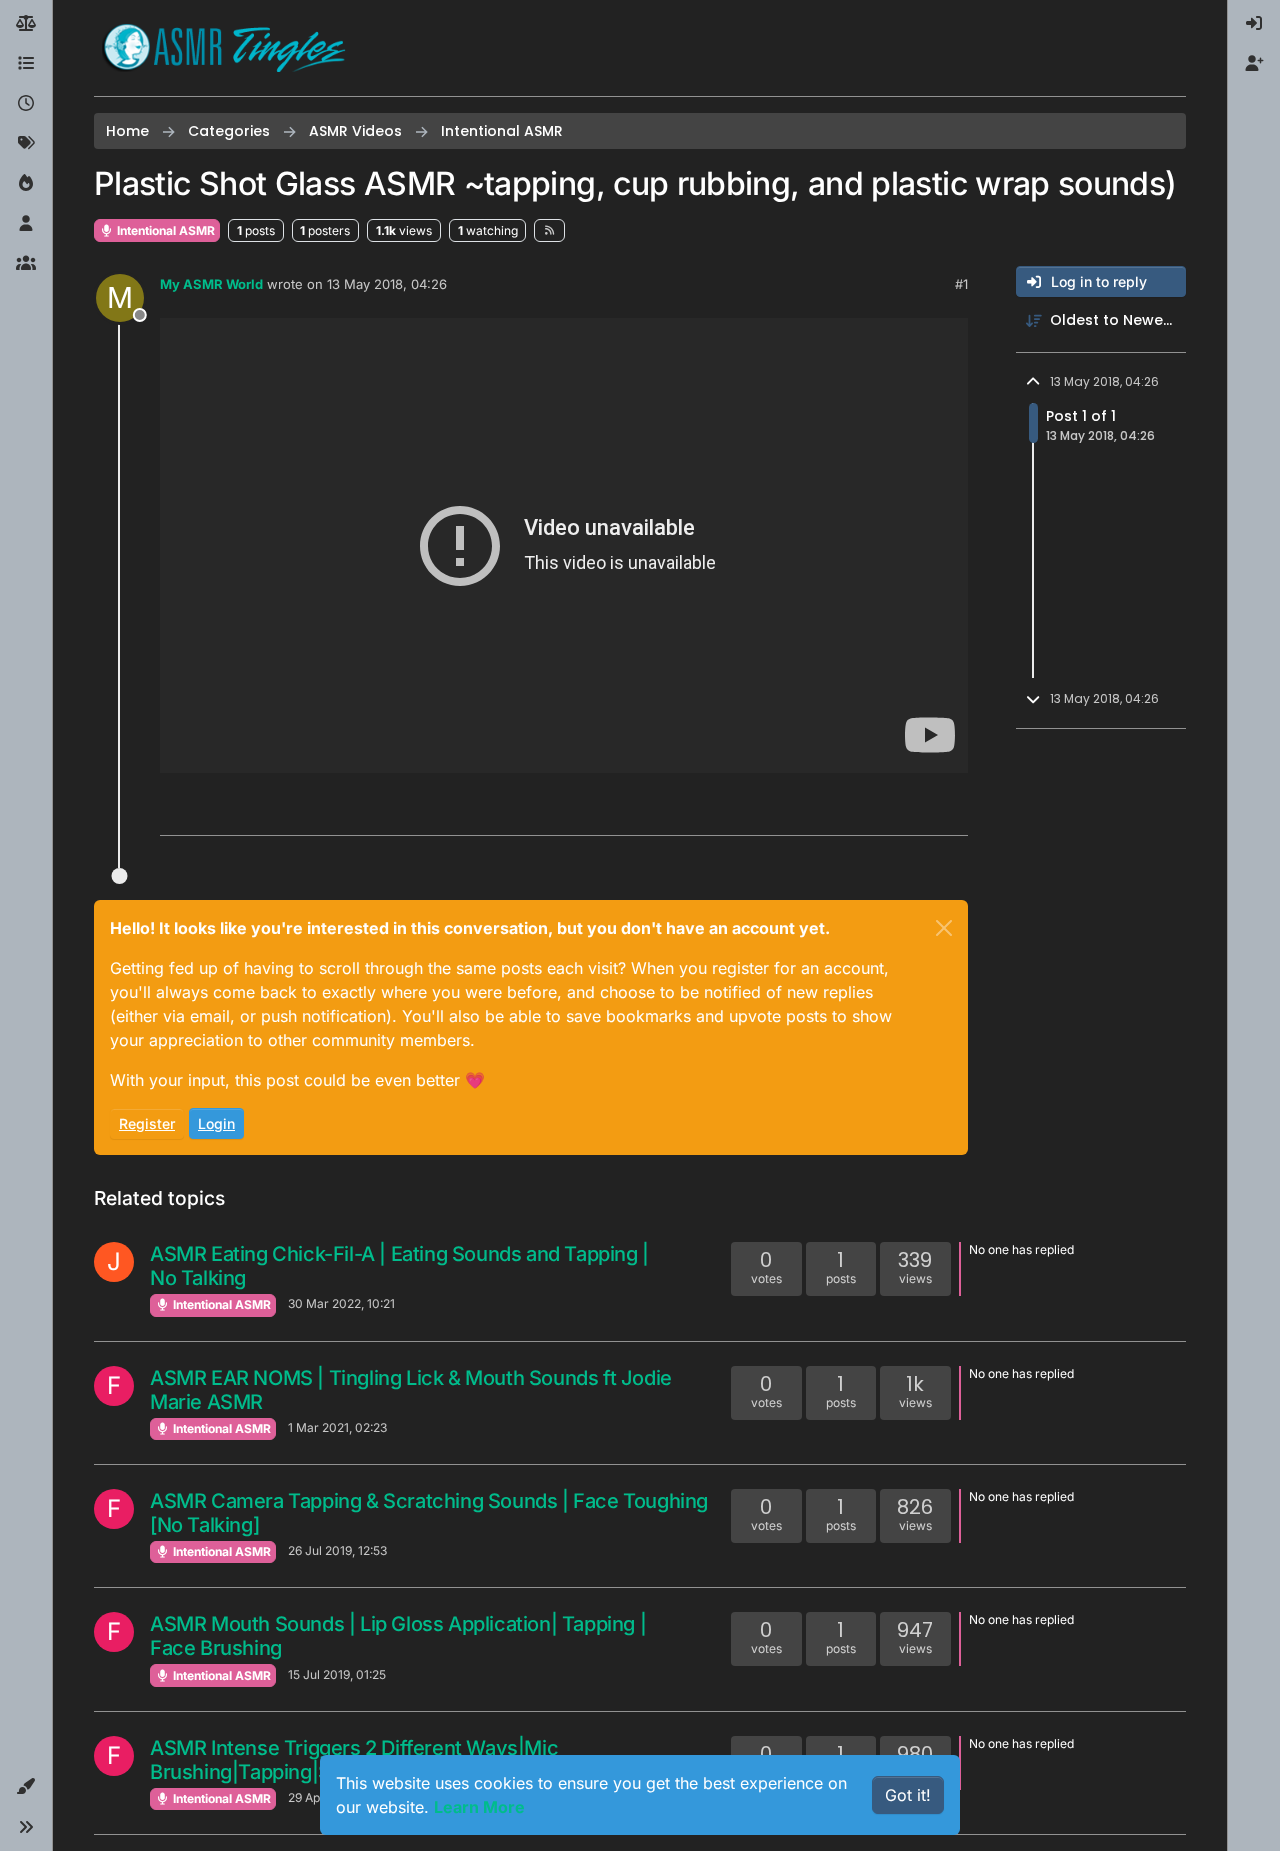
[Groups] (26, 264)
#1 (961, 284)
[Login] (1254, 24)
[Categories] (26, 64)
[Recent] (26, 104)
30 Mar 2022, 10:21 (341, 1303)
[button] (26, 1787)
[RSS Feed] (549, 230)
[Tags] (26, 144)
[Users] (26, 224)
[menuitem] (1254, 24)
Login (216, 1123)
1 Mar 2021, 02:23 (337, 1427)
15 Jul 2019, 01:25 (337, 1674)
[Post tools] (951, 811)
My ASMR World (211, 284)
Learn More (479, 1807)
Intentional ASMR (164, 230)
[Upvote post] (876, 811)
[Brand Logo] (224, 48)
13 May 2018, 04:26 (387, 284)
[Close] (944, 928)
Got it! (908, 1795)
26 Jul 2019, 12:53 (337, 1550)
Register (147, 1123)
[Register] (1254, 64)
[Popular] (26, 184)
